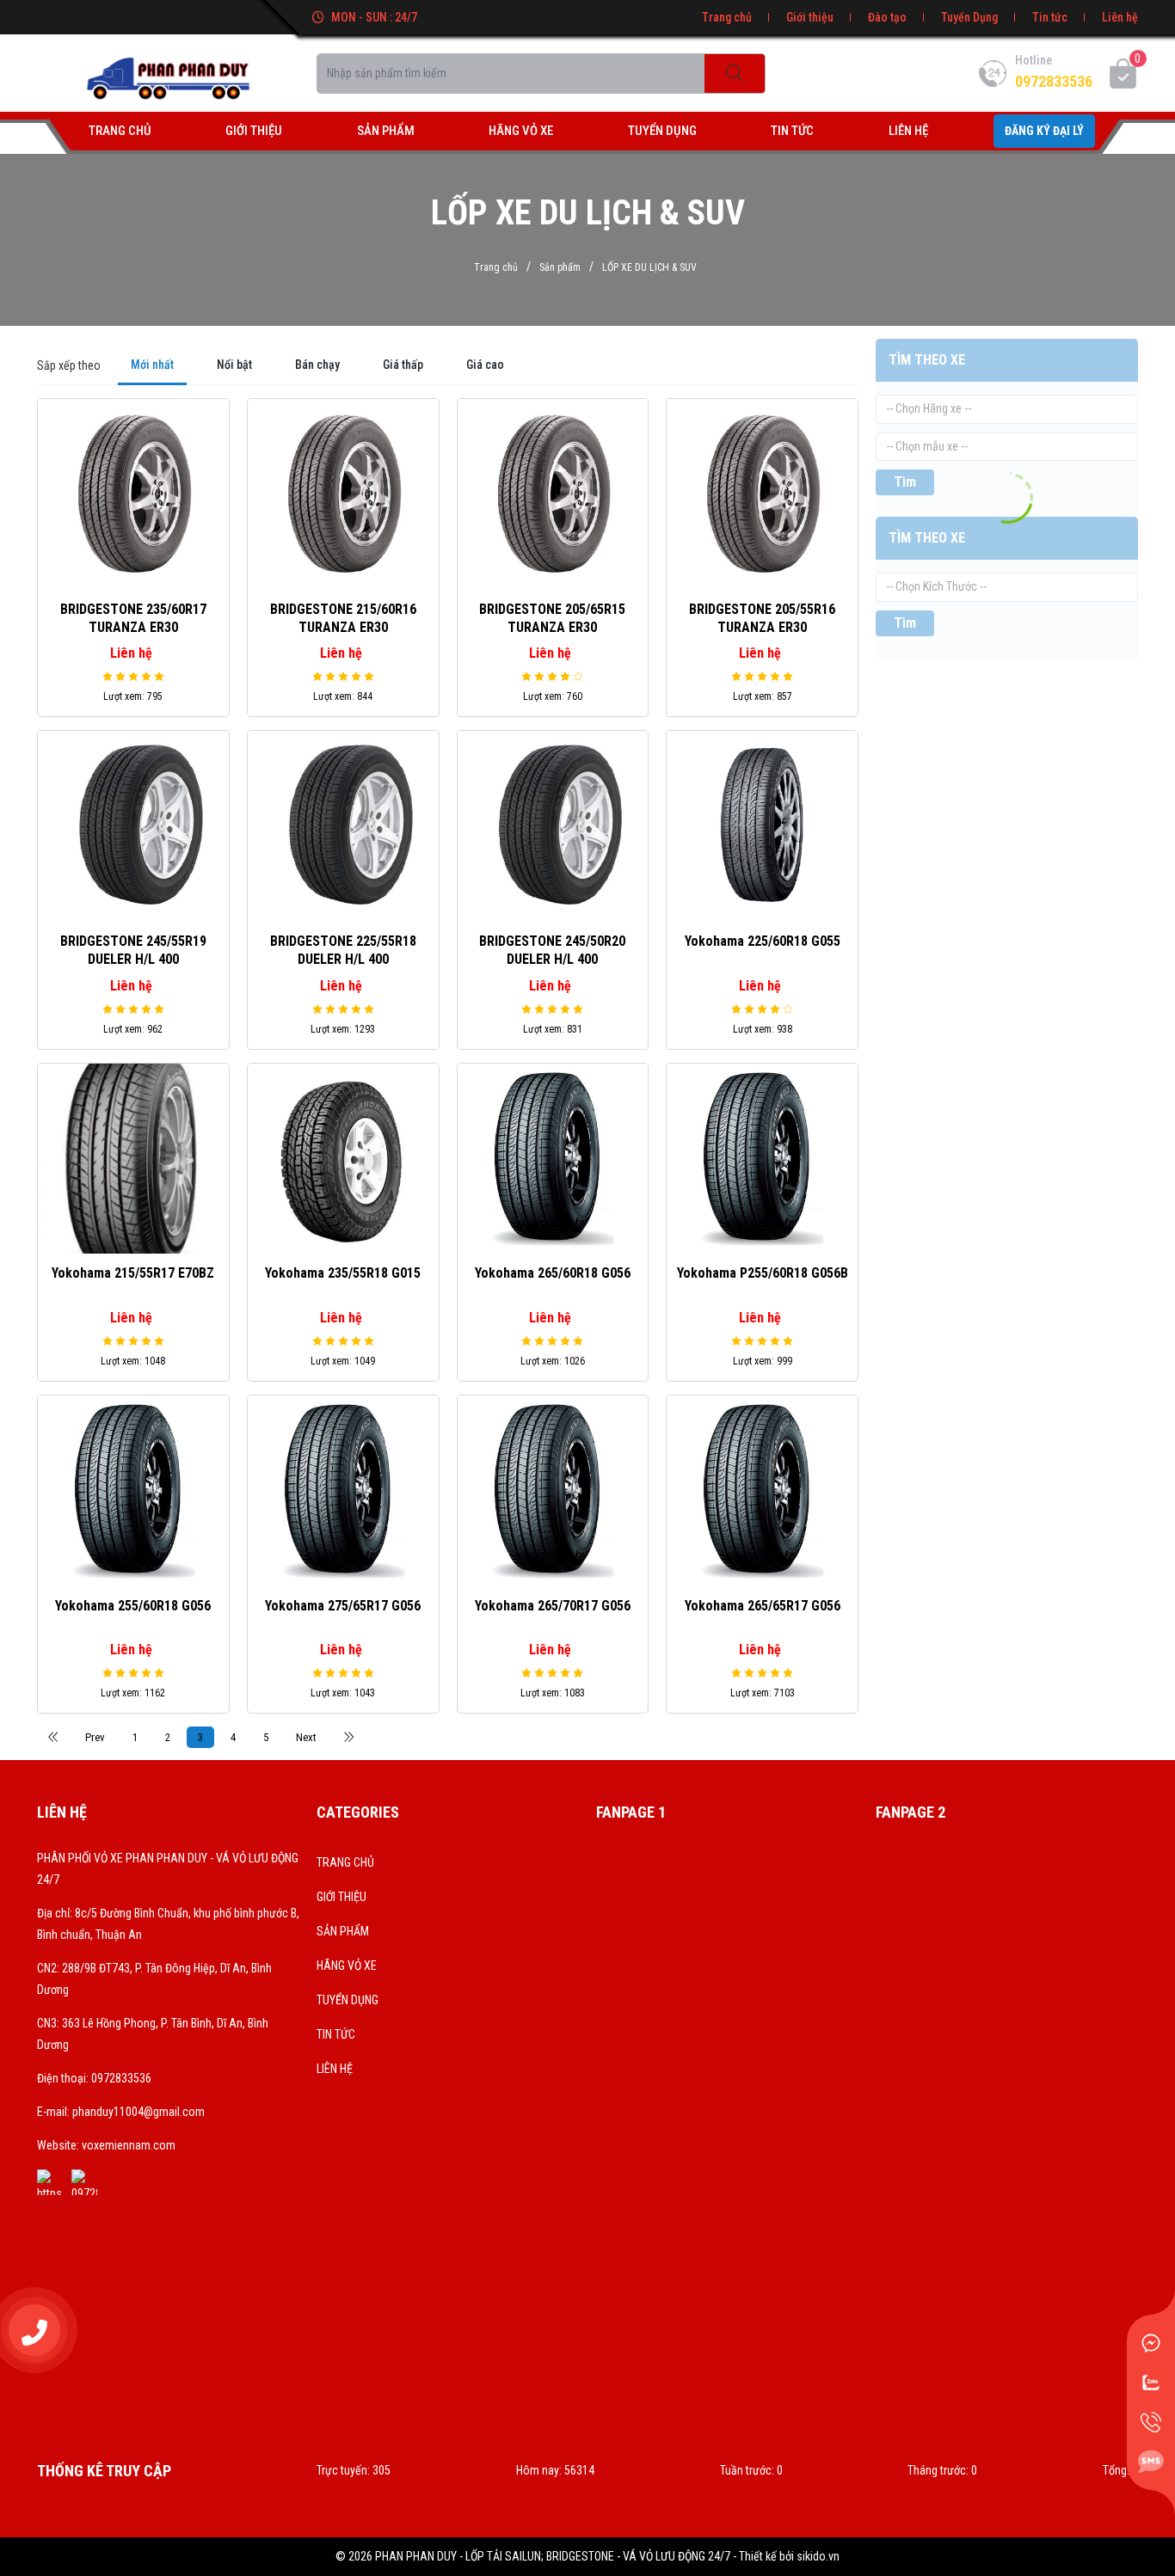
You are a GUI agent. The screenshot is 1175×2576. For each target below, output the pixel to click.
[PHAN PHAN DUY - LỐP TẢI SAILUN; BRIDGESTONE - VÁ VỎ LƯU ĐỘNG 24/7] (168, 72)
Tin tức (1050, 17)
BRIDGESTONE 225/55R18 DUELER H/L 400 (343, 950)
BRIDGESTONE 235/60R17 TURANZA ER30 (133, 618)
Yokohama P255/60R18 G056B (763, 1273)
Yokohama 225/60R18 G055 (763, 941)
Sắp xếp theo (69, 365)
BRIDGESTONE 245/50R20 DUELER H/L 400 (552, 950)
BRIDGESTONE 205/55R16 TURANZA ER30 (762, 618)
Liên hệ (1120, 17)
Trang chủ (727, 17)
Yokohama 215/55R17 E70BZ (133, 1273)
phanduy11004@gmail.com (138, 2112)
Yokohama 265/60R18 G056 (553, 1273)
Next (306, 1737)
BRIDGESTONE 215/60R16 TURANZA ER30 (343, 618)
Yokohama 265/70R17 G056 (553, 1606)
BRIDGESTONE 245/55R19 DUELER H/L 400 (133, 950)
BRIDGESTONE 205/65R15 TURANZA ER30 (552, 618)
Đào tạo (887, 17)
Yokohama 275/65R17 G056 (343, 1606)
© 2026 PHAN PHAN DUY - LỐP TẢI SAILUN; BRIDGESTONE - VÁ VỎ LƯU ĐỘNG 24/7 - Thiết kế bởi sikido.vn (587, 2556)
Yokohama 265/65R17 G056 (763, 1606)
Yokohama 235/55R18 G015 (343, 1273)
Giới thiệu (810, 17)
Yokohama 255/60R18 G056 (133, 1606)
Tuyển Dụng (969, 17)
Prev (95, 1737)
